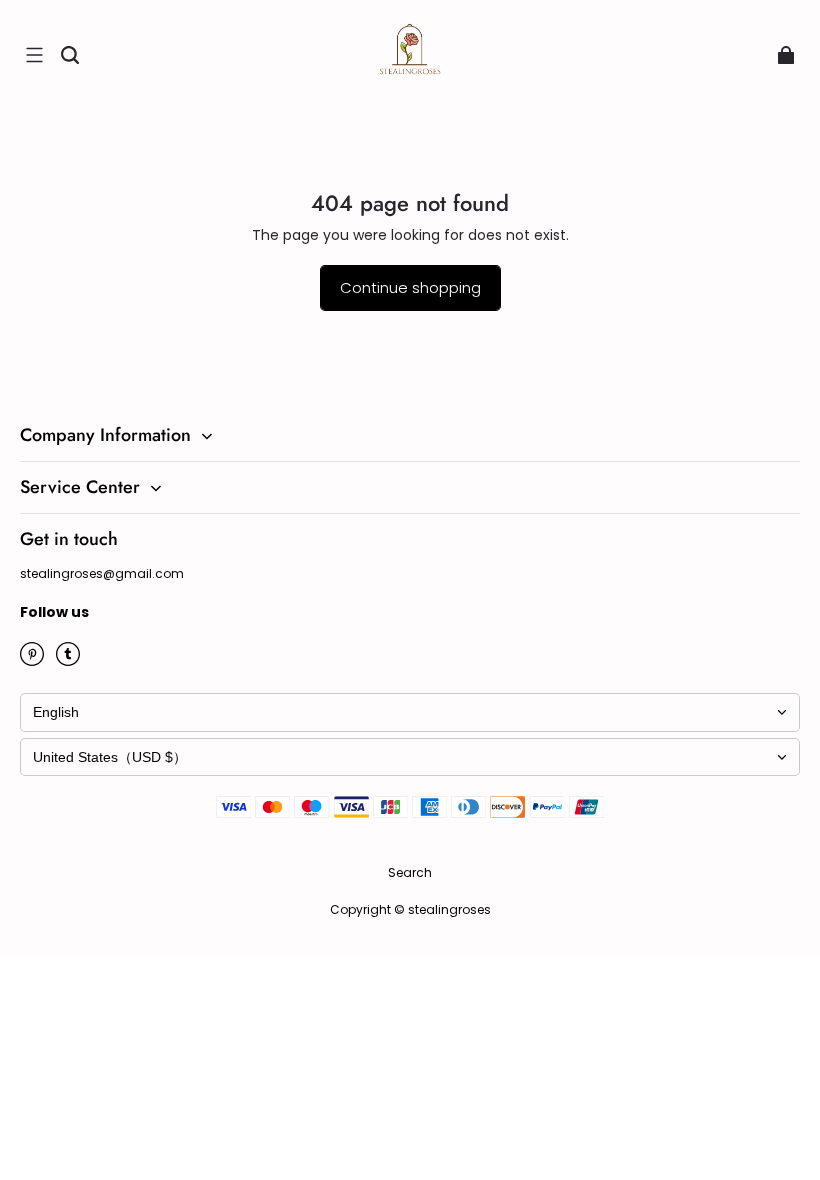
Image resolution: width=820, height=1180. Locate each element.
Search (410, 872)
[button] (34, 55)
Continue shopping (410, 287)
